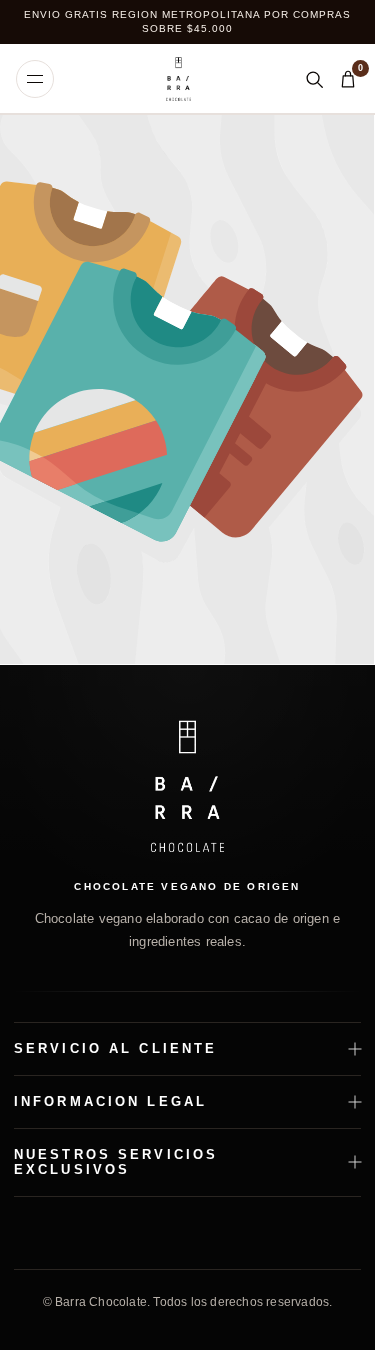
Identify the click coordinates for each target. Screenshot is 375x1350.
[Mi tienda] (178, 79)
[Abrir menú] (35, 79)
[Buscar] (314, 79)
